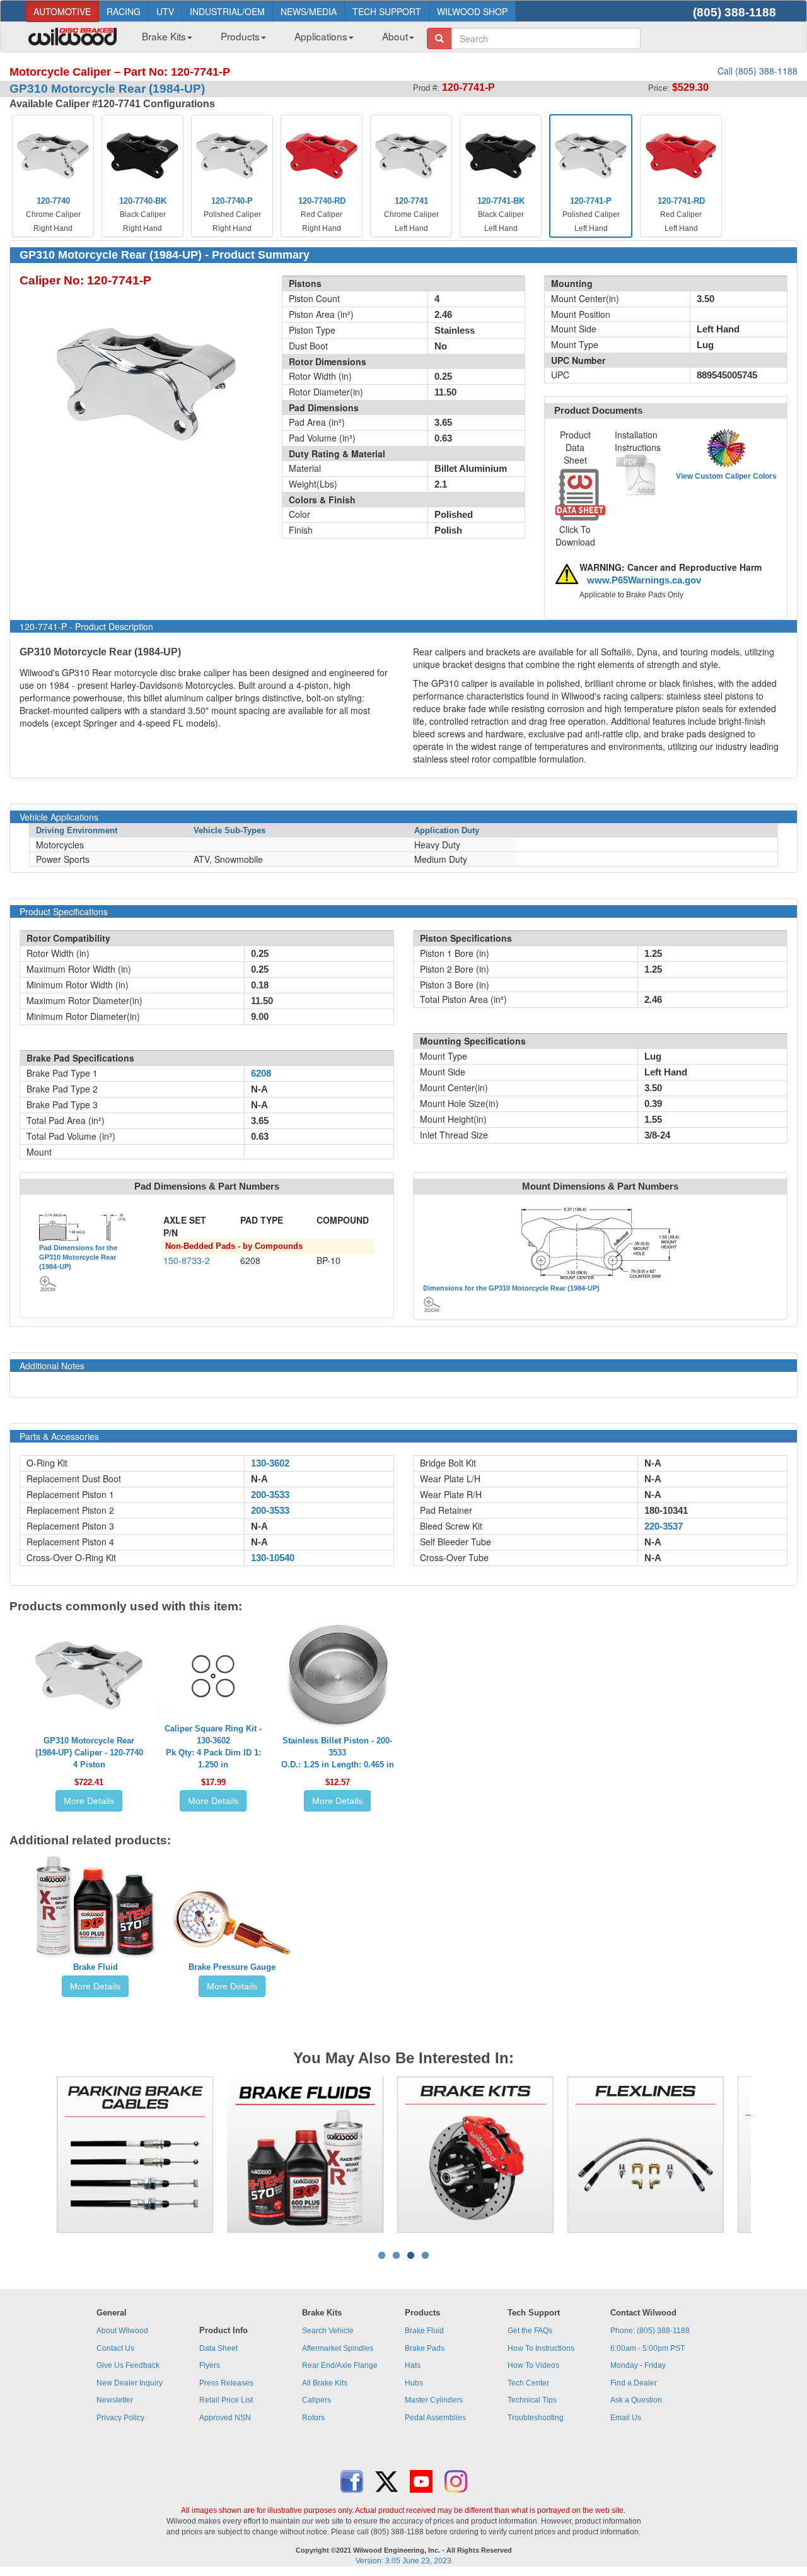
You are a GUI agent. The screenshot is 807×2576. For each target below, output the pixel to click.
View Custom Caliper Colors (726, 476)
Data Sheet (218, 2348)
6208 (261, 1074)
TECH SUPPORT (387, 11)
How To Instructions (541, 2348)
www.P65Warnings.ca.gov (644, 580)
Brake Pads (425, 2348)
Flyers (210, 2365)
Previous (37, 2155)
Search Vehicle (328, 2331)
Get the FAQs (530, 2331)
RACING (124, 11)
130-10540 (273, 1558)
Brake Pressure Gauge (232, 1967)
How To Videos (533, 2365)
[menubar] (273, 40)
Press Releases (226, 2383)
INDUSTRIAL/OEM (227, 11)
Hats (413, 2365)
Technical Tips (532, 2400)
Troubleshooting (536, 2418)
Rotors (313, 2418)
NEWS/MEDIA (309, 11)
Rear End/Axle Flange (340, 2365)
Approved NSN (225, 2418)
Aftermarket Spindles (338, 2348)
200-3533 (270, 1495)
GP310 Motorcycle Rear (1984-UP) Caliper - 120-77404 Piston (89, 1753)
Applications (321, 36)
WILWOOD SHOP (472, 11)
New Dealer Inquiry (130, 2383)
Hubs (414, 2383)
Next (770, 2155)
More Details (89, 1801)
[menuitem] (162, 40)
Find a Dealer (634, 2383)
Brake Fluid (96, 1967)
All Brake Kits (325, 2383)
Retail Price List (226, 2400)
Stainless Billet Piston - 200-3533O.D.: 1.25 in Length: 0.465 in (338, 1753)
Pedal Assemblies (435, 2418)
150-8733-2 (187, 1260)
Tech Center (528, 2383)
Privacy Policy (120, 2418)
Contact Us (115, 2348)
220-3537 (664, 1526)
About (395, 36)
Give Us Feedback (128, 2365)
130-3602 (270, 1463)
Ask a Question (636, 2400)
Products (240, 36)
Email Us (626, 2418)
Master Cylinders (434, 2400)
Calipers (316, 2400)
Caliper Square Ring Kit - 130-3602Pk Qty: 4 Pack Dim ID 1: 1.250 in (213, 1747)
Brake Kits (164, 36)
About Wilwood (122, 2331)
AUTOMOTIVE (62, 11)
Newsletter (115, 2400)
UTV (165, 11)
